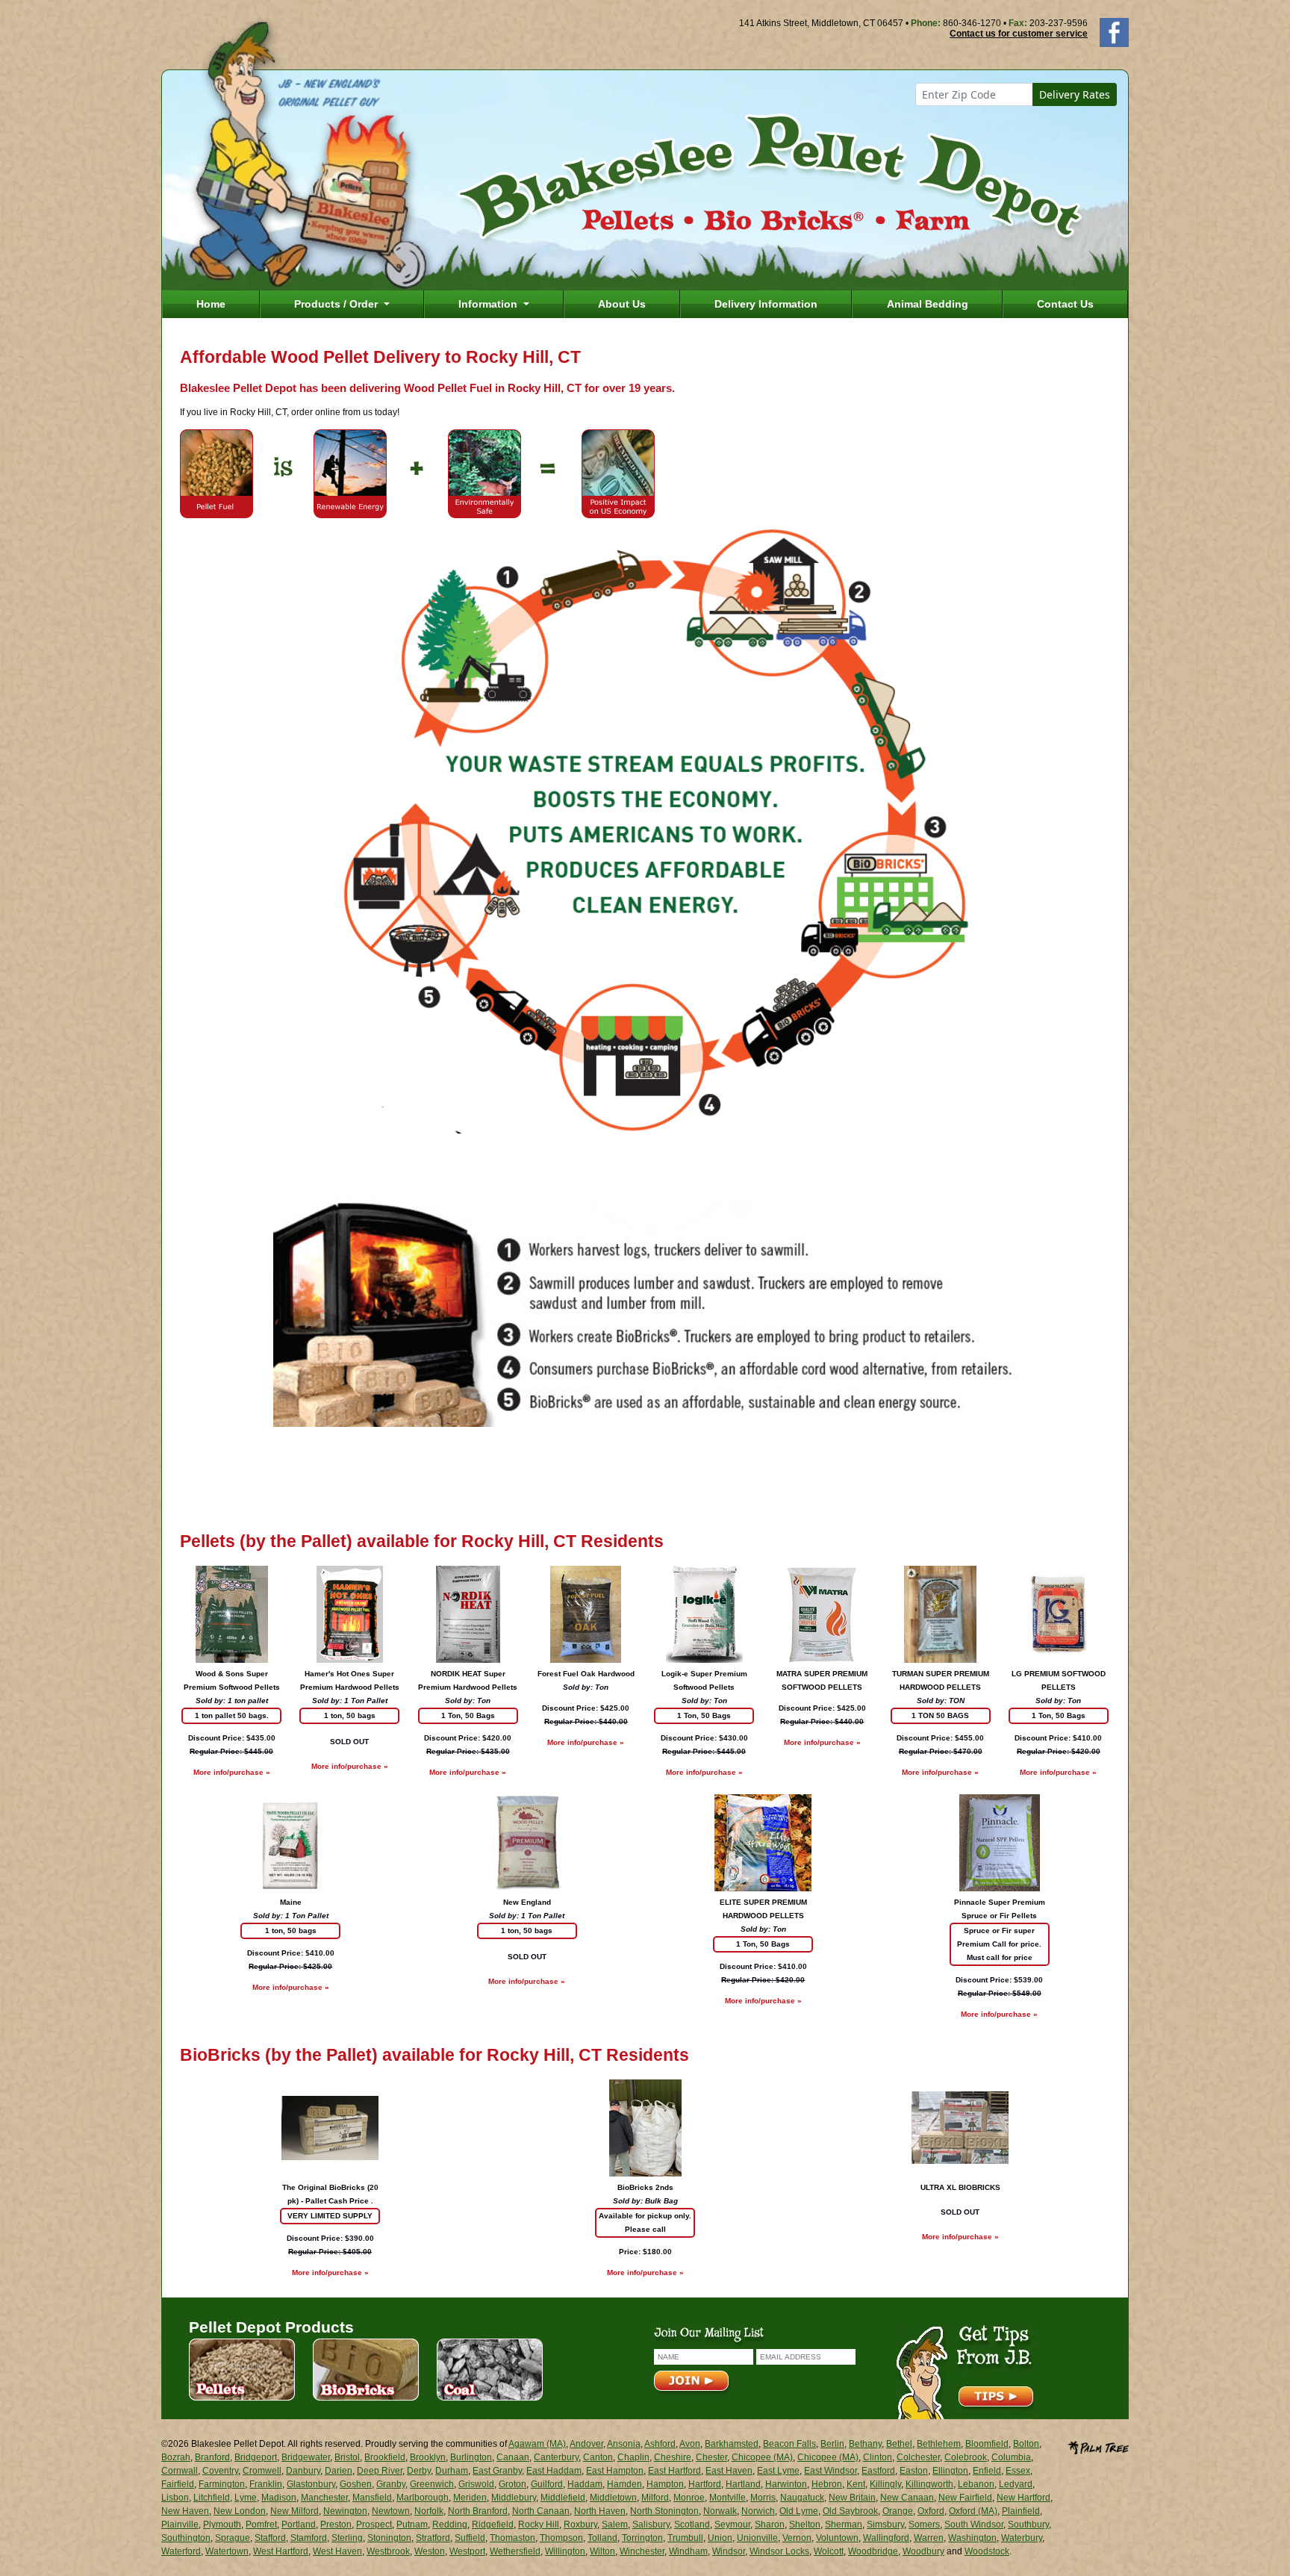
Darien (339, 2471)
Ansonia (624, 2444)
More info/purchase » (232, 1772)
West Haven (337, 2551)
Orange (898, 2511)
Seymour (732, 2524)
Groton (512, 2484)
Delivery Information (766, 304)
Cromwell (262, 2471)
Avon (690, 2444)
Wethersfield (515, 2551)
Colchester (918, 2457)
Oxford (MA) (973, 2511)
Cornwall (180, 2471)
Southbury (1028, 2524)
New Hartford (1023, 2498)
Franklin (266, 2484)
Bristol (347, 2457)
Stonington (389, 2538)
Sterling (347, 2538)
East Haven (729, 2471)
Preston (336, 2524)
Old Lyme (799, 2511)
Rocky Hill (539, 2524)
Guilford (547, 2484)
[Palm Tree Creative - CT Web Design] (1098, 2446)
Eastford (878, 2471)
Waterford (181, 2551)
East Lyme (778, 2471)
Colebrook (966, 2457)
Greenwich (432, 2484)
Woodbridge (873, 2551)
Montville (727, 2498)
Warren (929, 2538)
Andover (586, 2444)
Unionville (757, 2538)
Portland (299, 2524)
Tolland (602, 2538)
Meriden (470, 2498)
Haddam (585, 2484)
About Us (622, 304)
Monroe (689, 2498)
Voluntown (837, 2538)
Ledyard (1016, 2484)
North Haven (600, 2511)
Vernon (797, 2538)
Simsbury (885, 2524)
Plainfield (1021, 2511)
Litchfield (212, 2498)
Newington (345, 2511)
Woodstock (987, 2551)
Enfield (987, 2471)
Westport (467, 2551)
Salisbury (651, 2524)
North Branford (478, 2511)
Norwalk (720, 2511)
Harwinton (786, 2484)
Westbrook (388, 2551)
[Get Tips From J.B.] (965, 2371)
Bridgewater (306, 2457)
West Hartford (281, 2551)
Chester (711, 2457)
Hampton (665, 2484)
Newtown (391, 2511)
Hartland (743, 2484)
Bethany (865, 2444)
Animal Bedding (928, 304)
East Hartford (674, 2471)
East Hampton (615, 2471)
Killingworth (929, 2484)
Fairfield (178, 2484)
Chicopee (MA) (762, 2457)
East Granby (497, 2471)
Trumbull (685, 2538)
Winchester (642, 2551)
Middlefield (563, 2498)
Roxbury (580, 2524)
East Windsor (831, 2471)
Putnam (412, 2524)
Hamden (624, 2484)
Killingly (885, 2484)
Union (720, 2538)
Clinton (878, 2457)
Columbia (1011, 2457)
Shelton (805, 2524)
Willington (565, 2551)
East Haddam (554, 2471)
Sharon (770, 2524)
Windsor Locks (779, 2551)
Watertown (227, 2551)
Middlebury (514, 2498)
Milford (655, 2498)
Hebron (827, 2484)
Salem (615, 2524)
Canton (598, 2457)
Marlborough (423, 2498)
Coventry (220, 2471)
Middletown (613, 2498)
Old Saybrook (850, 2511)
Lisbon (175, 2498)
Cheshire (673, 2457)
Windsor (729, 2551)
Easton (914, 2471)
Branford (212, 2457)
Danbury (303, 2471)
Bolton (1026, 2444)
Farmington (222, 2484)
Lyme (246, 2498)
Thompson (561, 2538)
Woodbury (923, 2551)
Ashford (660, 2444)
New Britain (852, 2498)
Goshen (356, 2484)
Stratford (433, 2538)
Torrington (642, 2538)
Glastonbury (311, 2484)
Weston (430, 2551)
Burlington (471, 2457)
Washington (972, 2538)
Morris (763, 2498)
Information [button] (489, 304)
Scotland (692, 2524)
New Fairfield (965, 2498)
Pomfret (261, 2524)
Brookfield (385, 2457)
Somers (924, 2524)
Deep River (380, 2471)
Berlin (832, 2444)
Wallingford (886, 2538)
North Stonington (664, 2511)
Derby (419, 2471)
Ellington (950, 2471)
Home (211, 304)
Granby (391, 2484)
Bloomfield (987, 2444)
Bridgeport (256, 2457)
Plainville (180, 2524)
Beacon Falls (789, 2444)
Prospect (374, 2524)
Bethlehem (939, 2444)
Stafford (270, 2538)
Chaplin (633, 2457)
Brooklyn (428, 2457)
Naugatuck (802, 2498)
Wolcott (829, 2551)
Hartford (705, 2484)
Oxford (931, 2511)
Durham (452, 2471)
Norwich (758, 2511)
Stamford (309, 2538)
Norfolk (429, 2511)
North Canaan (541, 2511)
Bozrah (176, 2457)
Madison (279, 2498)
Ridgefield (493, 2524)
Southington (186, 2538)
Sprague (233, 2538)
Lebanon (976, 2484)
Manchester (324, 2498)
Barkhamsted (732, 2444)
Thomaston (512, 2538)
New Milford (295, 2511)
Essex (1018, 2471)
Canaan (513, 2457)
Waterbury (1022, 2538)
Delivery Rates (1075, 94)
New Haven (185, 2511)
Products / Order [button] (337, 304)
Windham (688, 2551)
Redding (450, 2524)
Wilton (602, 2551)
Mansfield (372, 2498)
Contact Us (1065, 304)
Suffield (470, 2538)
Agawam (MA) (537, 2444)
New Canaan (907, 2498)
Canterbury (556, 2457)
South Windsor (974, 2524)
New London (240, 2511)
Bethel (899, 2444)
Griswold (476, 2484)
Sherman (844, 2524)
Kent (856, 2484)
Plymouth (222, 2524)
